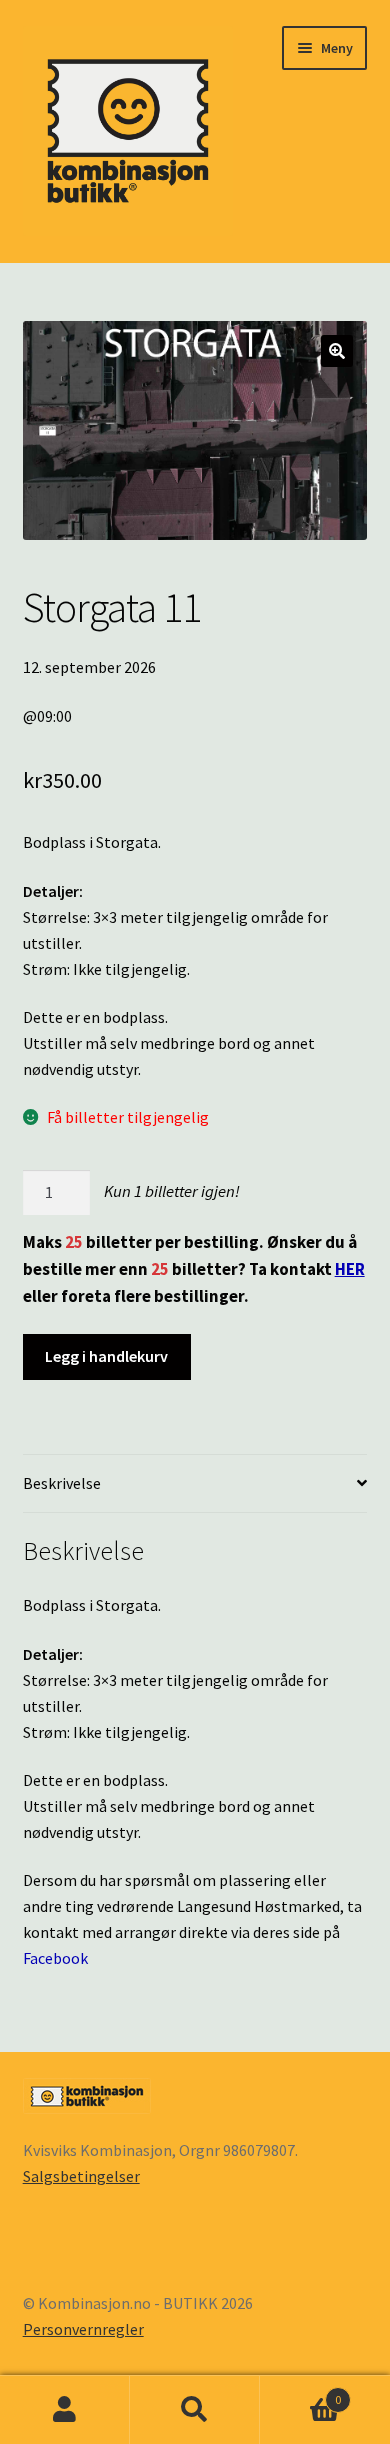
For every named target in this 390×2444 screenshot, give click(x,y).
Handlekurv (300, 2392)
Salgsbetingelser (81, 2176)
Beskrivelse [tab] (62, 1483)
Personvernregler (83, 2329)
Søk (195, 2410)
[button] (337, 351)
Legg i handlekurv (106, 1356)
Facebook (55, 1958)
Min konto (65, 2410)
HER (350, 1269)
